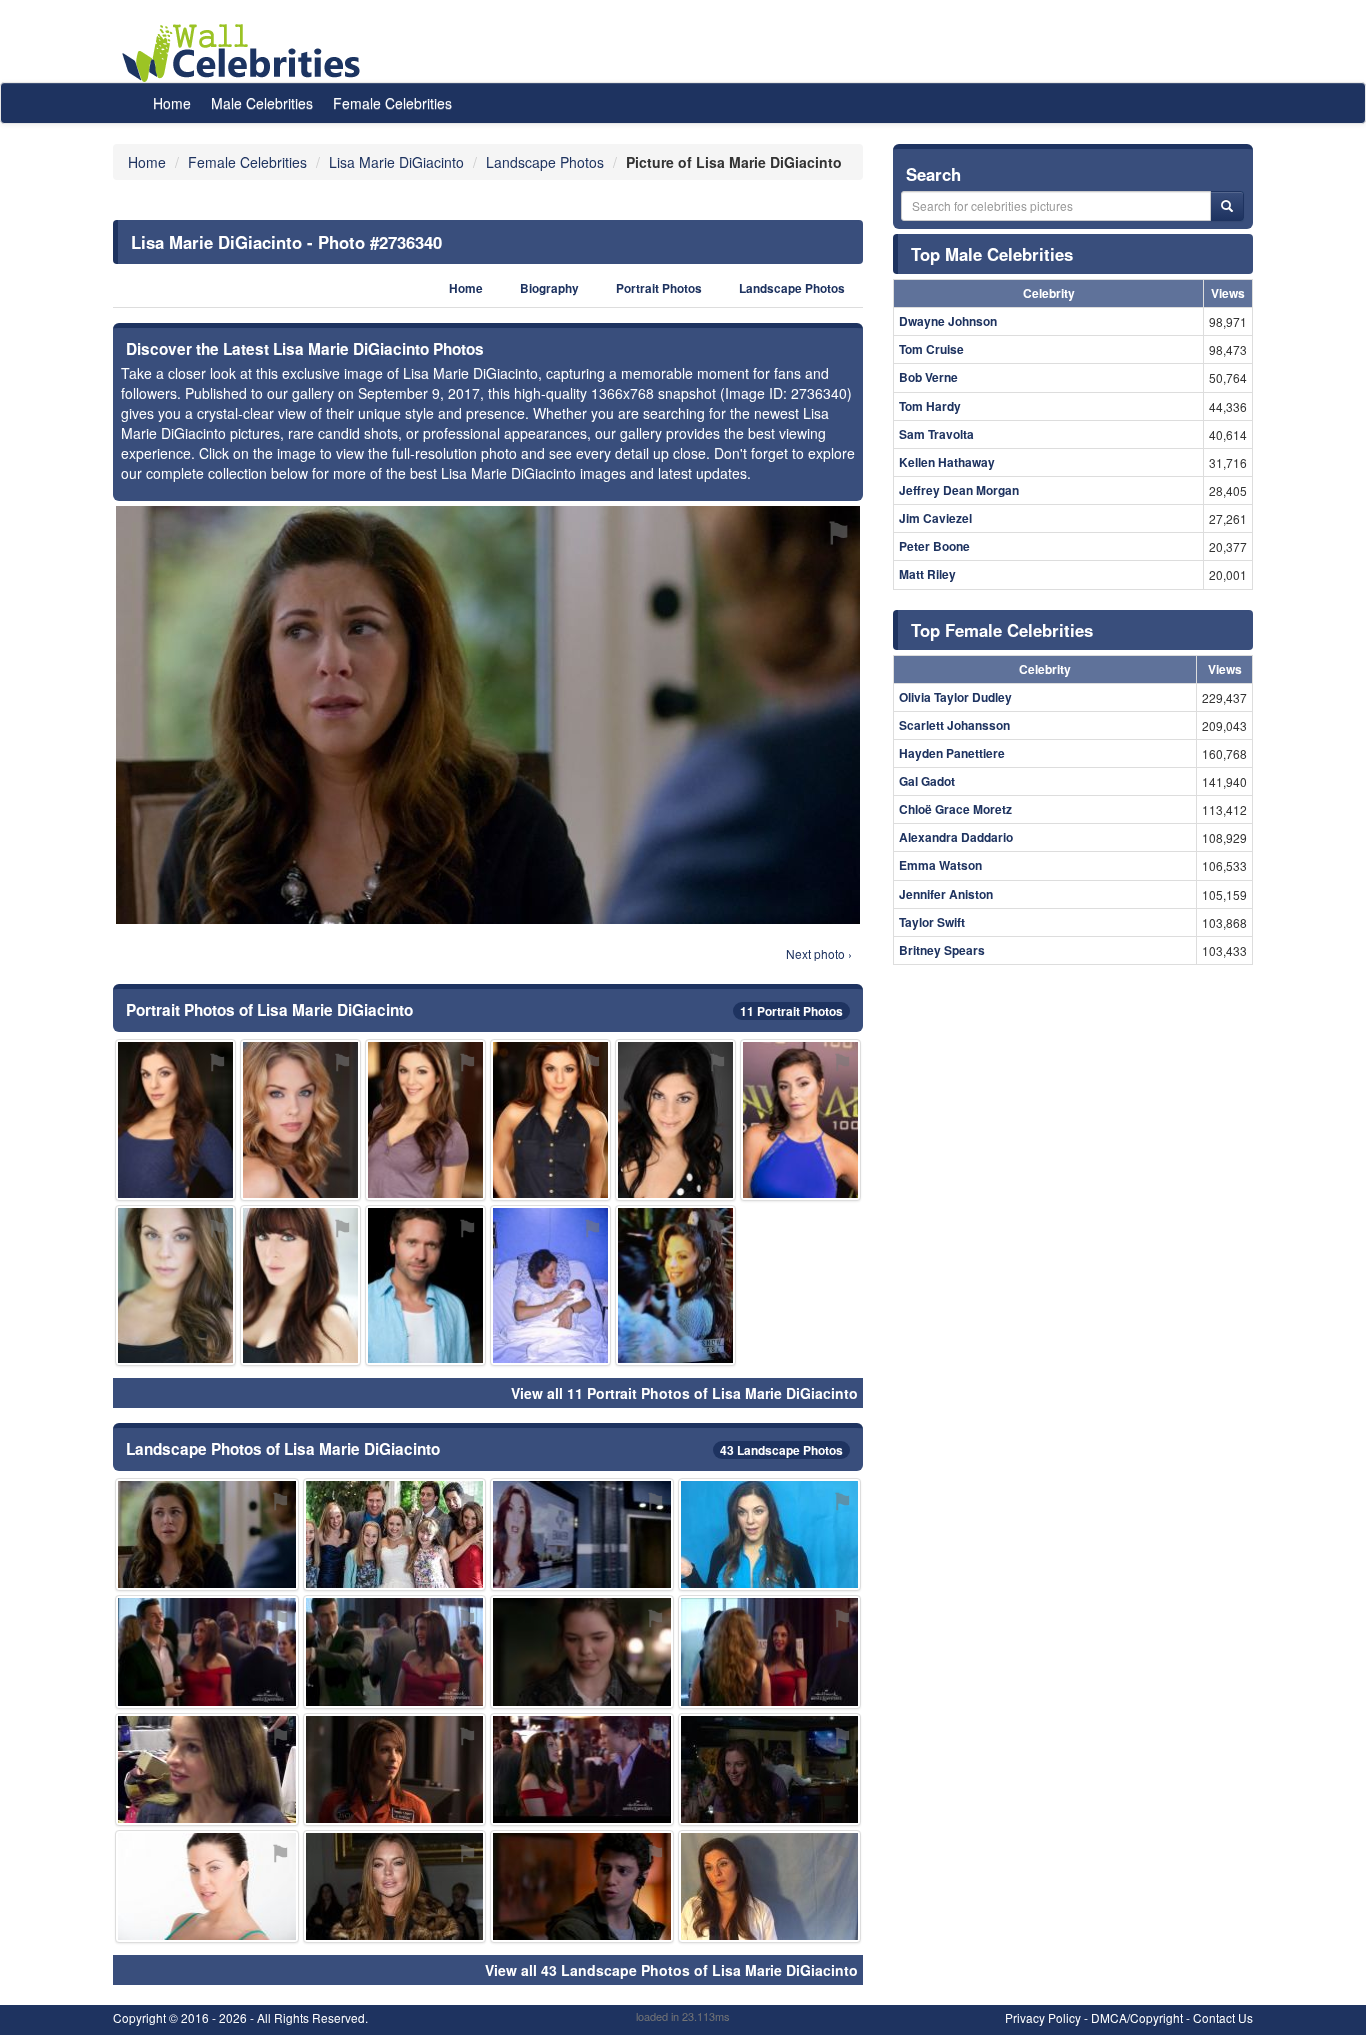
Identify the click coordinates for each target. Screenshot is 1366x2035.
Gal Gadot (927, 781)
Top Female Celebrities (1002, 630)
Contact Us (1223, 2017)
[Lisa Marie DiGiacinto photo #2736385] (425, 1285)
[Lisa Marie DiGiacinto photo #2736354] (300, 1119)
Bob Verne (928, 377)
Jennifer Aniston (946, 894)
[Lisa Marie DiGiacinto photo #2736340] (207, 1534)
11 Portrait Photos (791, 1011)
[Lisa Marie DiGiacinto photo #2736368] (582, 1534)
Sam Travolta (936, 434)
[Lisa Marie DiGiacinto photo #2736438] (395, 1769)
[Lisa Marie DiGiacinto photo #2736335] (175, 1285)
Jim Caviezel (935, 518)
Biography (549, 288)
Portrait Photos (659, 288)
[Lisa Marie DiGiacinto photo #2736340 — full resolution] (488, 715)
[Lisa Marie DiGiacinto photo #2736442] (395, 1886)
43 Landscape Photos (781, 1450)
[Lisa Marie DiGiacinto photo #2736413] (800, 1119)
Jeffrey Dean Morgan (959, 490)
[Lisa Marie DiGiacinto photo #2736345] (675, 1119)
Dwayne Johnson (948, 321)
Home (172, 103)
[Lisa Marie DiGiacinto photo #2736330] (550, 1119)
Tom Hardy (930, 406)
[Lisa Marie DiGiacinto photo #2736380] (770, 1769)
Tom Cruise (931, 349)
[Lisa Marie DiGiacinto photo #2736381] (207, 1769)
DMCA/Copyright (1137, 2017)
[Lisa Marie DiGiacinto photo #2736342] (300, 1285)
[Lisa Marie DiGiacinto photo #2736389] (550, 1285)
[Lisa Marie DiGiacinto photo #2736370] (395, 1651)
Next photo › (819, 953)
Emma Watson (940, 865)
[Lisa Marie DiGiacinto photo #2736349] (770, 1886)
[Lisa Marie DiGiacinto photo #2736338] (175, 1119)
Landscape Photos (792, 288)
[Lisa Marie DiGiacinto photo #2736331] (425, 1119)
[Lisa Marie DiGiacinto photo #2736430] (582, 1886)
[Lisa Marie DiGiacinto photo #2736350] (770, 1651)
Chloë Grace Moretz (955, 809)
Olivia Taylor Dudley (955, 697)
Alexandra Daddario (956, 837)
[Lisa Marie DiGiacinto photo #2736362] (675, 1285)
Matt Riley (927, 574)
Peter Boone (934, 546)
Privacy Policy (1043, 2017)
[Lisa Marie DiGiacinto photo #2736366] (207, 1886)
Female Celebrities (392, 103)
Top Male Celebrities (992, 254)
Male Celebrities (262, 103)
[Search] (1227, 206)
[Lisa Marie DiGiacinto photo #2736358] (582, 1769)
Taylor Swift (932, 922)
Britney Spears (942, 950)
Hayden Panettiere (952, 753)
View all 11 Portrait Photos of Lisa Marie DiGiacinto (684, 1393)
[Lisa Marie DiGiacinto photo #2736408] (582, 1651)
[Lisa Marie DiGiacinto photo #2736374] (207, 1651)
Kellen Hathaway (947, 462)
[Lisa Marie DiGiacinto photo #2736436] (395, 1534)
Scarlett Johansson (954, 725)
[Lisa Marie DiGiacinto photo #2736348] (770, 1534)
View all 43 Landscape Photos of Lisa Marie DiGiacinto (671, 1970)
